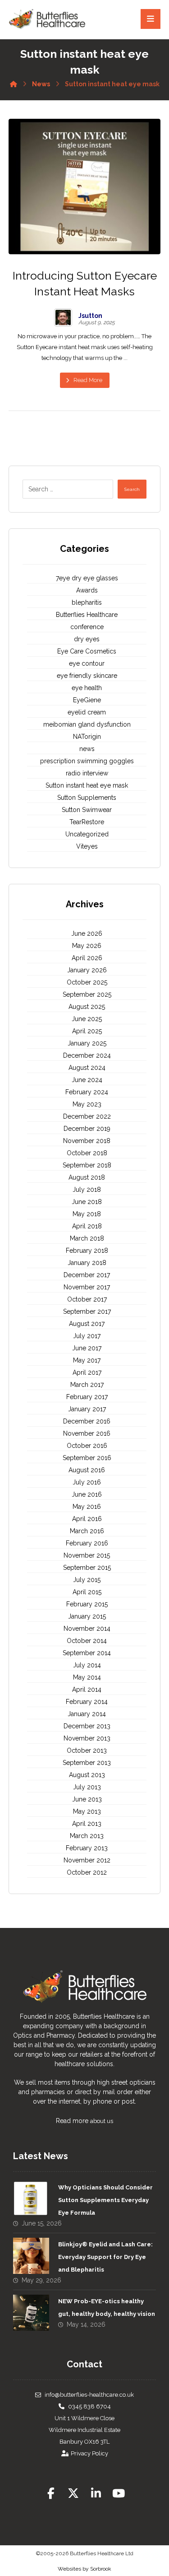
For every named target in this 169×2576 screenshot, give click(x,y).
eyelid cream (87, 712)
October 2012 (87, 1872)
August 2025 (87, 1007)
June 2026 (87, 933)
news (87, 749)
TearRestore (87, 822)
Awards (87, 590)
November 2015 (87, 1555)
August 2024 (87, 1068)
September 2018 (87, 1165)
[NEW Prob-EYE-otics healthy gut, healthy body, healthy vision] (31, 2313)
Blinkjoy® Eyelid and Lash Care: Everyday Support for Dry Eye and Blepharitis (105, 2257)
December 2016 (87, 1421)
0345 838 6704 (89, 2406)
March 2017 (87, 1385)
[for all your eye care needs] (47, 19)
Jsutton (90, 316)
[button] (51, 2493)
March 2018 (87, 1238)
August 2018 (87, 1177)
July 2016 (87, 1482)
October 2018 (87, 1153)
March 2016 (87, 1531)
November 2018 (87, 1141)
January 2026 (87, 970)
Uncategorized (87, 834)
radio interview (87, 773)
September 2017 (87, 1311)
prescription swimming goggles (87, 761)
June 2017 (87, 1348)
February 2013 (87, 1848)
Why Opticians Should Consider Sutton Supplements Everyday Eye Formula (105, 2200)
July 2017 (87, 1336)
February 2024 (87, 1092)
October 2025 (87, 982)
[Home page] (14, 82)
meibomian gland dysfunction (87, 724)
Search (132, 489)
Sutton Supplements (87, 798)
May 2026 (87, 946)
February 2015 (87, 1604)
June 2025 (87, 1019)
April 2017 (87, 1372)
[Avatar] (63, 317)
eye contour (87, 663)
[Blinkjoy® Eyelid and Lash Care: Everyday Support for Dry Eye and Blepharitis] (31, 2256)
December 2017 (87, 1275)
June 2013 (87, 1799)
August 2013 (87, 1775)
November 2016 (87, 1433)
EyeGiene (87, 700)
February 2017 (87, 1397)
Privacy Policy (89, 2453)
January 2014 (87, 1714)
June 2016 (87, 1494)
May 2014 (87, 1677)
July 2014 (87, 1665)
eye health (87, 688)
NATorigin (87, 737)
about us (102, 2121)
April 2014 (87, 1689)
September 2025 (87, 994)
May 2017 (87, 1360)
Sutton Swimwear (87, 810)
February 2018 (87, 1251)
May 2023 (87, 1104)
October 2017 (87, 1299)
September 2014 (87, 1653)
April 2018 (87, 1226)
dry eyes (87, 639)
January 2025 (87, 1043)
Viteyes (87, 846)
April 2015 (87, 1592)
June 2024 (87, 1080)
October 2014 (87, 1641)
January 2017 (87, 1409)
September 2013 (87, 1763)
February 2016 (87, 1543)
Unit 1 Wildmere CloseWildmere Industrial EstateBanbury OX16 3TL (84, 2430)
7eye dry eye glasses (87, 578)
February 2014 (87, 1702)
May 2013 (87, 1811)
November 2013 (87, 1738)
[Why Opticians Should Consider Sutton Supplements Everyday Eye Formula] (31, 2199)
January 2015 (87, 1616)
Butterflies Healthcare (87, 615)
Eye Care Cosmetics (87, 651)
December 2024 (87, 1055)
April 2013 (87, 1824)
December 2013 (87, 1726)
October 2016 (87, 1446)
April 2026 (87, 958)
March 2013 (87, 1836)
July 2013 (87, 1787)
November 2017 (87, 1287)
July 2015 (87, 1580)
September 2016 (87, 1458)
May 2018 (87, 1214)
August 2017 (87, 1324)
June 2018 (87, 1202)
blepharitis (87, 602)
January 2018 (87, 1263)
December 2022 (87, 1116)
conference (87, 627)
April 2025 (87, 1031)
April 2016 (87, 1519)
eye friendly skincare (87, 676)
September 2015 (87, 1568)
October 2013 (87, 1750)
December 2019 (87, 1129)
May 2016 (87, 1507)
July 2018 (87, 1190)
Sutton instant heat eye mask (87, 785)
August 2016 (87, 1470)
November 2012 (87, 1860)
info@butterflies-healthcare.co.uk (89, 2395)
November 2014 (87, 1629)
